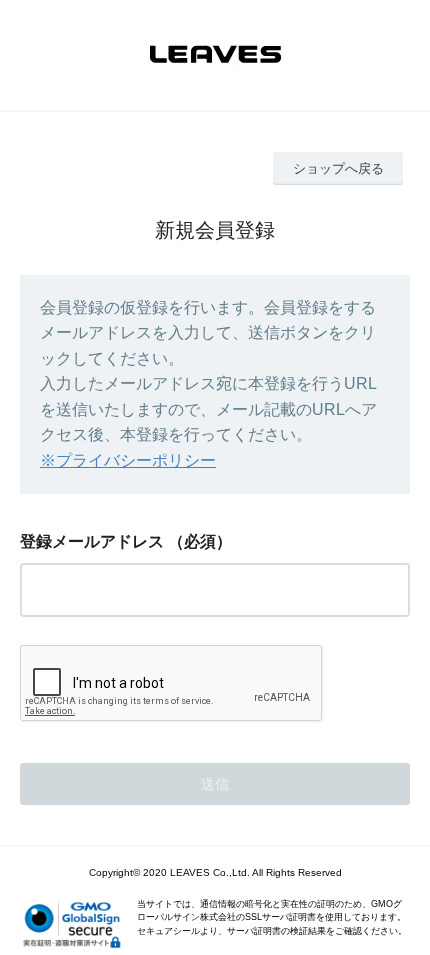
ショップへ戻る (338, 168)
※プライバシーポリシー (128, 460)
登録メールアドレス (92, 541)
